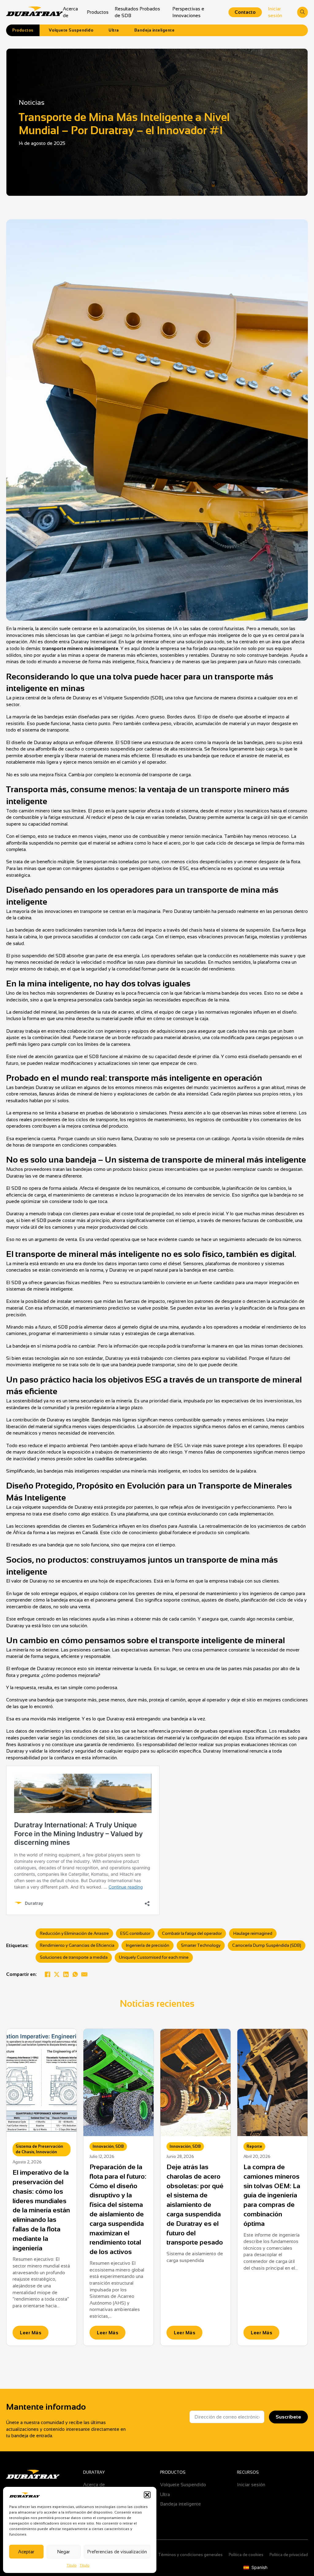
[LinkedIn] (66, 1974)
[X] (57, 1974)
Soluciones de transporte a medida (74, 1957)
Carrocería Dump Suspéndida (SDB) (267, 1945)
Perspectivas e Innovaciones (188, 12)
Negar (63, 2552)
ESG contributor (135, 1933)
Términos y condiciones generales (190, 2555)
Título (72, 2565)
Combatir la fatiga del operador (192, 1933)
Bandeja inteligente (155, 30)
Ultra (114, 30)
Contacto (245, 12)
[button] (147, 2495)
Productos (98, 12)
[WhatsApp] (75, 1974)
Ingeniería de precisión (147, 1945)
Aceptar (26, 2552)
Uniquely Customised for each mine (154, 1957)
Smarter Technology (201, 1945)
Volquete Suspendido (71, 30)
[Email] (84, 1974)
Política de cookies (246, 2555)
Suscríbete (288, 2417)
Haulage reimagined (253, 1933)
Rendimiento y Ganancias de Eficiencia (77, 1945)
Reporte (254, 2146)
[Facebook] (48, 1974)
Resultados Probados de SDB (137, 12)
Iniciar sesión (275, 12)
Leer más (31, 2333)
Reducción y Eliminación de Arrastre (74, 1933)
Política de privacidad (289, 2555)
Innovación (46, 2152)
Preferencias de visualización (117, 2552)
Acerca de (70, 12)
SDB (120, 2146)
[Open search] (303, 12)
